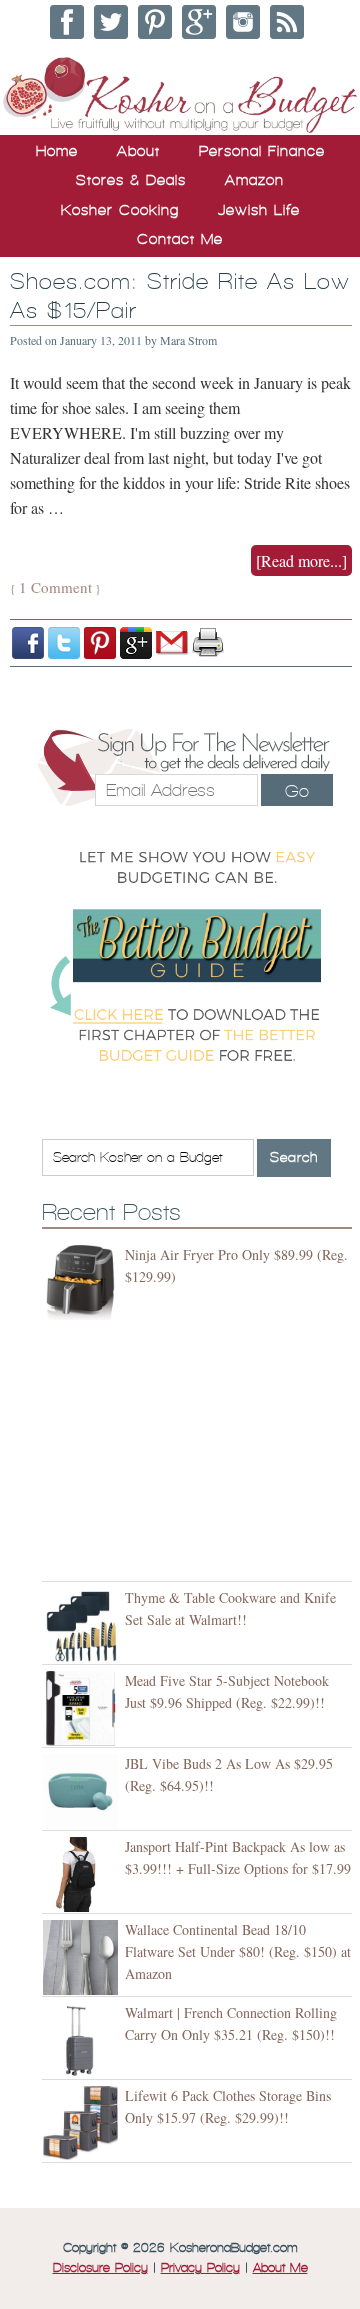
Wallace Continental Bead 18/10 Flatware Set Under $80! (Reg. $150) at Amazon (238, 1951)
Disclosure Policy (100, 2268)
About (138, 151)
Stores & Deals (131, 180)
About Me (280, 2268)
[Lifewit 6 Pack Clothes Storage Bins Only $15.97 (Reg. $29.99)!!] (83, 2123)
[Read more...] (301, 560)
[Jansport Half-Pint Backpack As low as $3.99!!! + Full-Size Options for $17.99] (83, 1874)
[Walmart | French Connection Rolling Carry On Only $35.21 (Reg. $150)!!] (83, 2040)
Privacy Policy (200, 2268)
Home (57, 151)
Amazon (254, 180)
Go (297, 791)
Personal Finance (262, 151)
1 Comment (55, 587)
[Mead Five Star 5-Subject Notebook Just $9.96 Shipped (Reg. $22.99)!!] (83, 1708)
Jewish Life (259, 210)
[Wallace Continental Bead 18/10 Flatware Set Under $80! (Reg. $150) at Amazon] (83, 1957)
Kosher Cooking (120, 210)
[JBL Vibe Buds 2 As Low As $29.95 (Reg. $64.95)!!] (83, 1791)
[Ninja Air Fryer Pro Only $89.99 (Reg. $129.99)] (83, 1282)
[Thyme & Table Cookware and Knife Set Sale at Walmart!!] (83, 1625)
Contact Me (180, 239)
